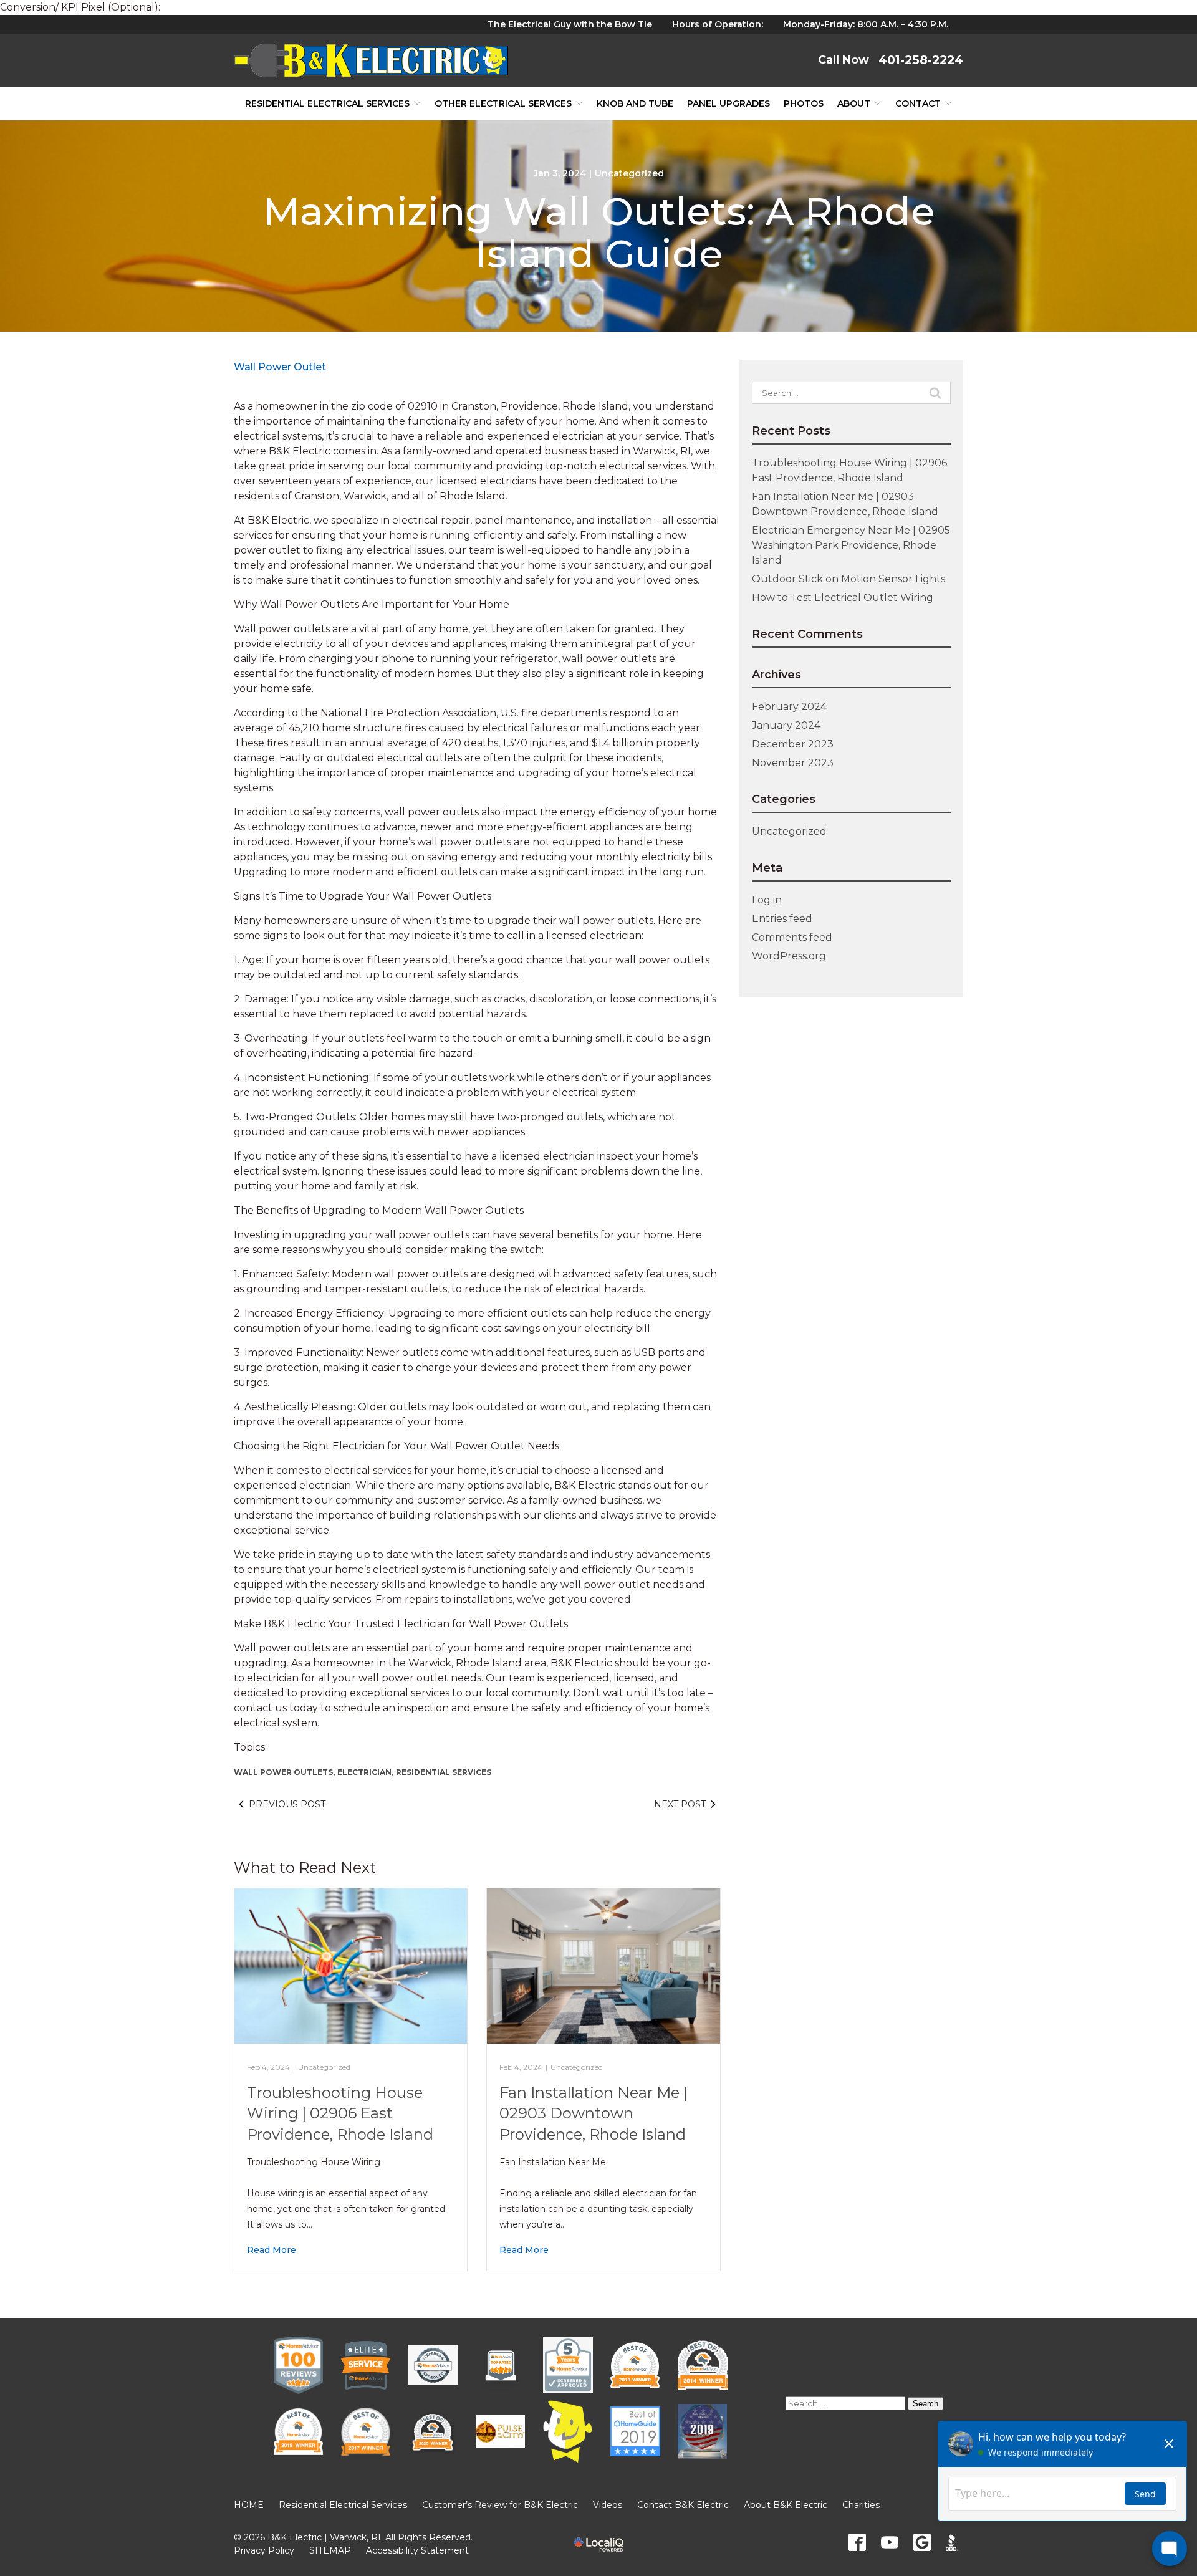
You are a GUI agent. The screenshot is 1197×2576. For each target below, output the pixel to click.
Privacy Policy (264, 2550)
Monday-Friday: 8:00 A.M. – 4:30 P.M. (866, 24)
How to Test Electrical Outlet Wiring (843, 598)
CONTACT (918, 103)
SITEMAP (330, 2550)
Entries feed (782, 919)
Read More (272, 2250)
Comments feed (792, 937)
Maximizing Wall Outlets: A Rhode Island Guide (599, 233)
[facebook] (857, 2542)
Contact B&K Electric (683, 2505)
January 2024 (786, 725)
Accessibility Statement (417, 2550)
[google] (922, 2542)
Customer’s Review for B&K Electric (500, 2505)
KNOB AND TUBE (635, 103)
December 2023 (793, 744)
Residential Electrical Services (327, 103)
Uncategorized (629, 173)
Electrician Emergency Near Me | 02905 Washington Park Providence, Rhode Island (851, 545)
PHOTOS (804, 103)
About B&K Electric (786, 2505)
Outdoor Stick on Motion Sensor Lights (848, 579)
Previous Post (287, 1804)
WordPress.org (789, 956)
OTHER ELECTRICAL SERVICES (503, 103)
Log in (767, 900)
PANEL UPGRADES (728, 103)
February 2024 (789, 707)
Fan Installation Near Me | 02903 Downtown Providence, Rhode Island (594, 2113)
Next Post (680, 1804)
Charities (861, 2505)
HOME (249, 2505)
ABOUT (854, 103)
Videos (608, 2505)
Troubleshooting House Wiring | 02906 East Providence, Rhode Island (340, 2113)
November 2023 (793, 763)
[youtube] (890, 2542)
